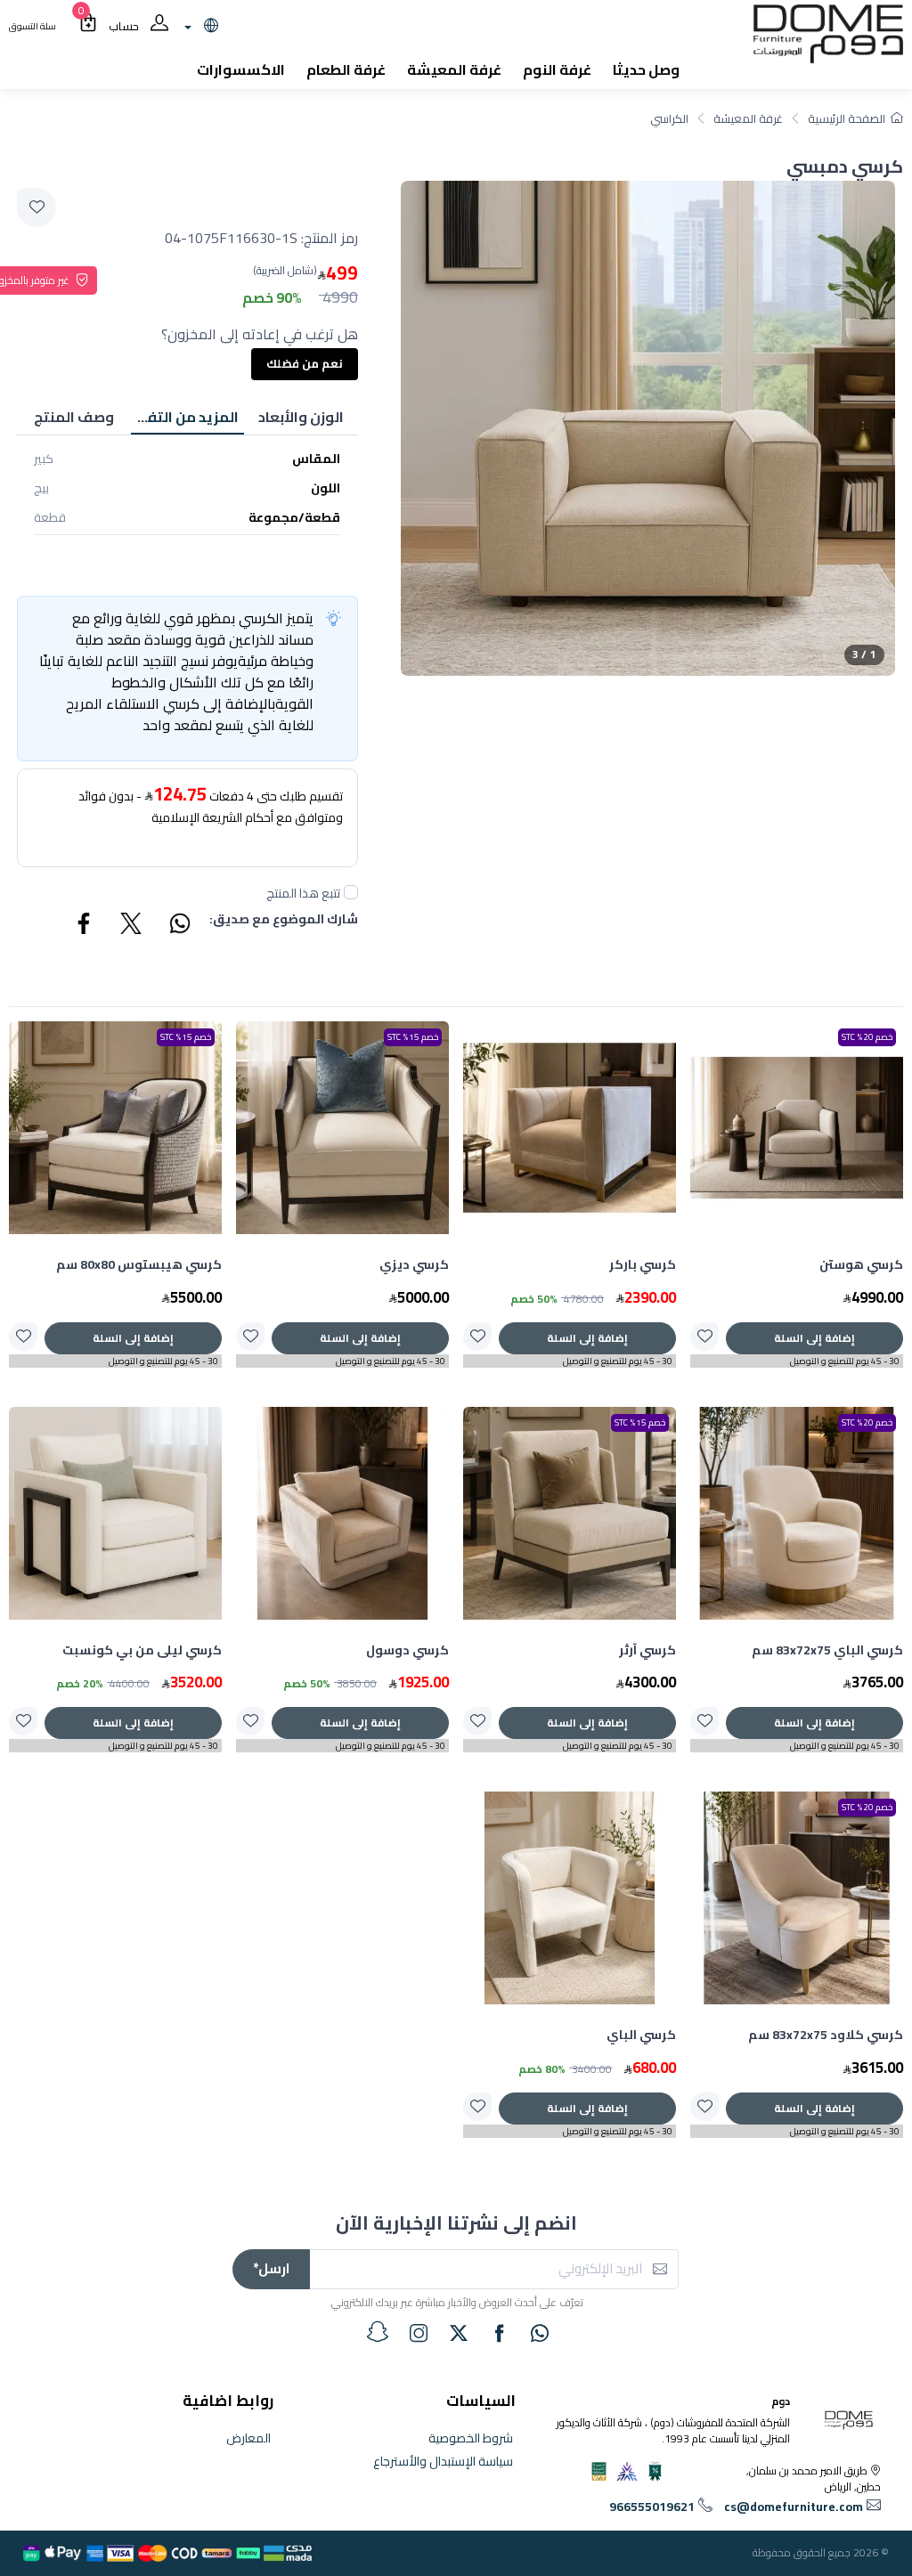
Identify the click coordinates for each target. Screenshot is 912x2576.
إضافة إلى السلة (814, 1338)
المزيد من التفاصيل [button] (185, 417)
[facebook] (500, 2333)
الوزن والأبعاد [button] (301, 417)
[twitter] (459, 2333)
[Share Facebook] (85, 926)
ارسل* (271, 2268)
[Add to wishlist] (37, 207)
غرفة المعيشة (748, 118)
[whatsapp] (540, 2333)
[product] (797, 1128)
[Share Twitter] (132, 926)
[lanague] (199, 27)
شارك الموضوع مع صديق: (284, 920)
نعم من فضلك (305, 363)
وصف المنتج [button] (74, 417)
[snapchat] (378, 2332)
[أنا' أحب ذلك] (704, 1337)
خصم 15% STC (413, 1037)
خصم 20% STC (867, 1037)
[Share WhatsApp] (179, 926)
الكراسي (669, 118)
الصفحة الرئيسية (847, 118)
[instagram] (419, 2333)
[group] (648, 428)
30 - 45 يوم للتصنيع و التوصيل (845, 1361)
